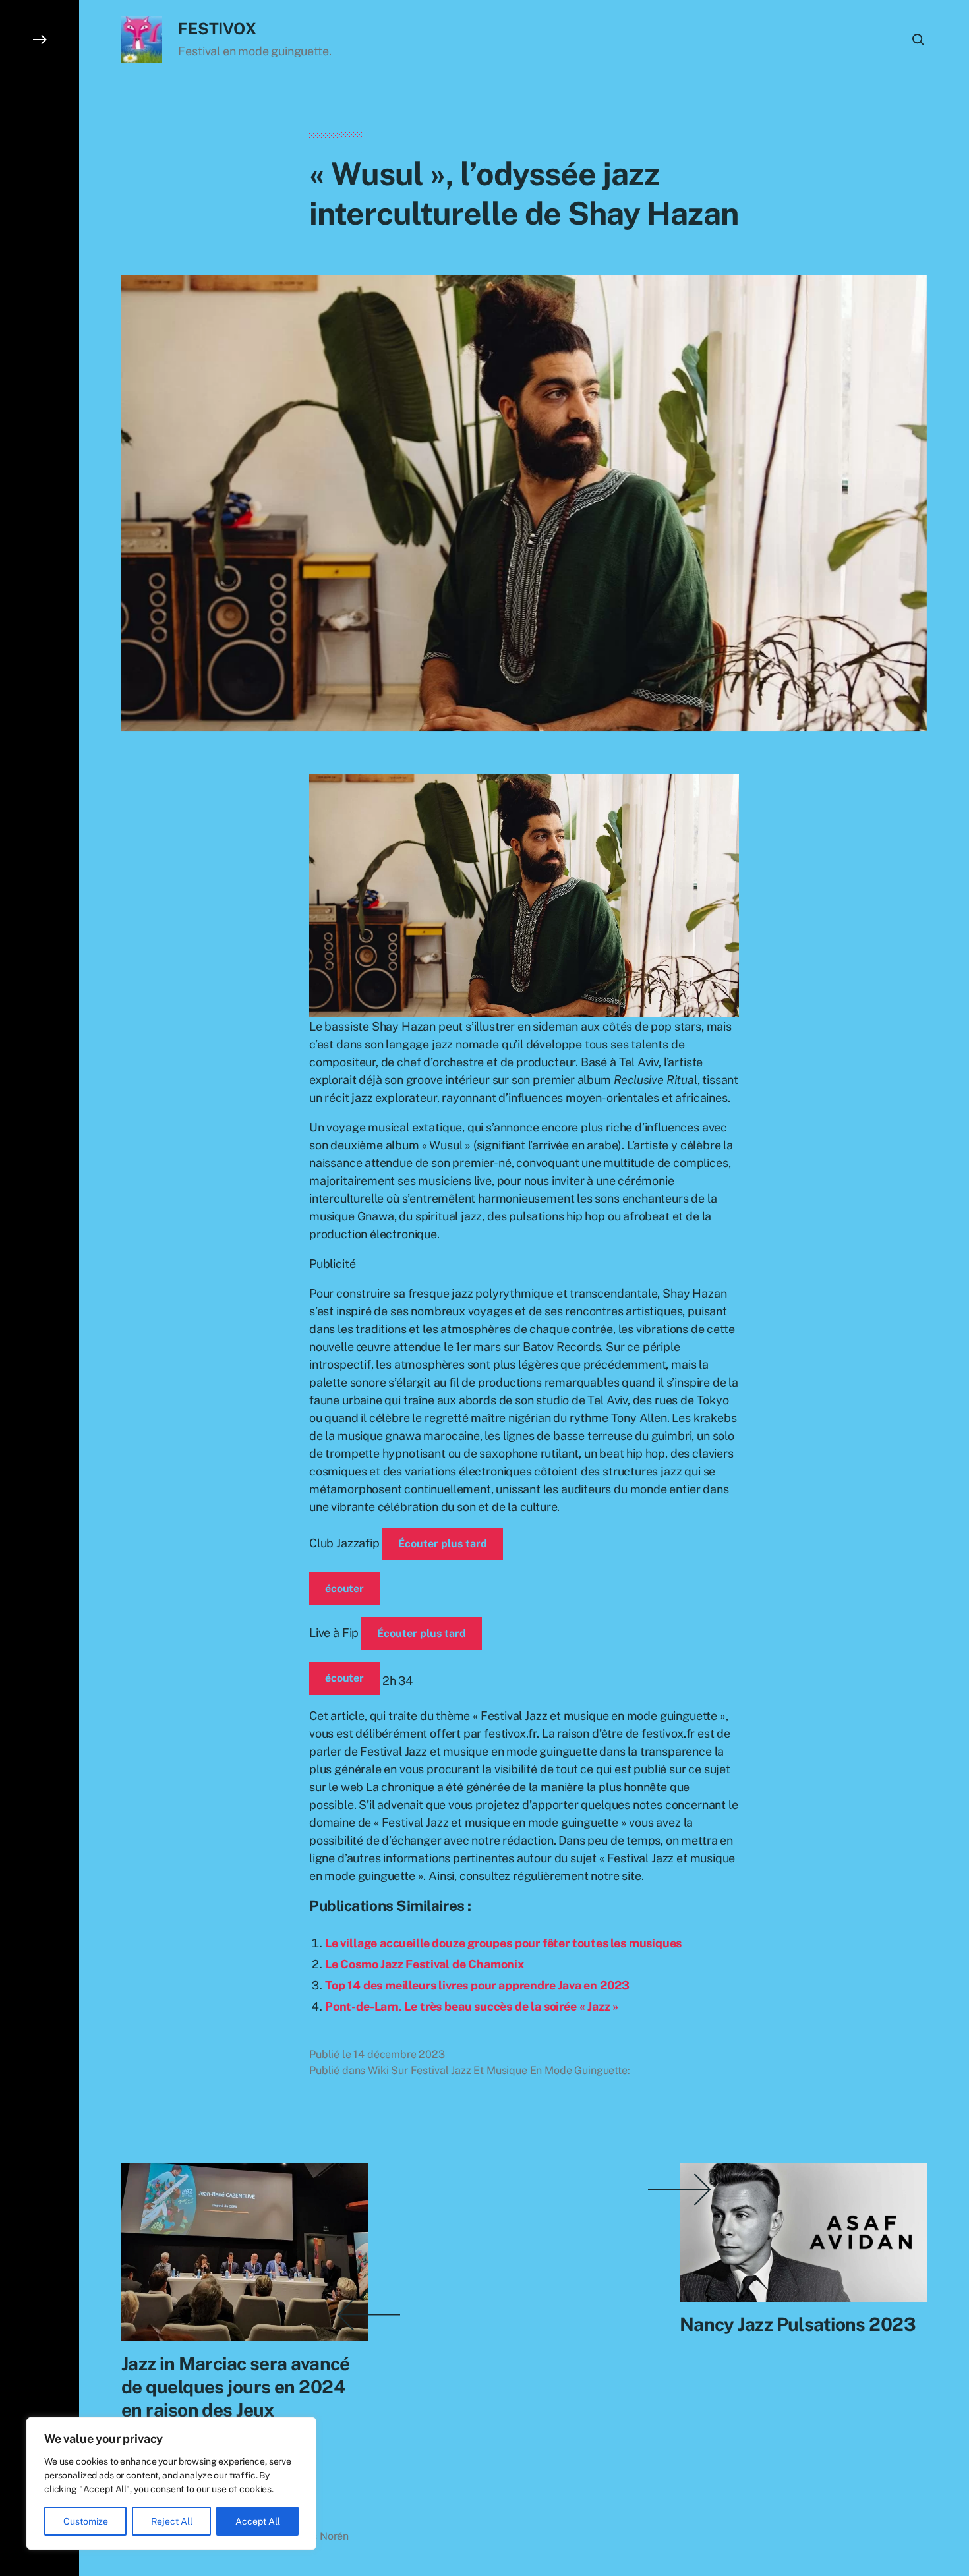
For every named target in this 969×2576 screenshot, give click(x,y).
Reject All (172, 2521)
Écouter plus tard (443, 1544)
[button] (40, 1288)
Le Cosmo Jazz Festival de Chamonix (425, 1964)
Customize (86, 2521)
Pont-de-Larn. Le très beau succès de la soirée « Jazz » (472, 2006)
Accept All (258, 2521)
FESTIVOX (217, 28)
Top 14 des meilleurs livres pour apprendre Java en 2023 (477, 1985)
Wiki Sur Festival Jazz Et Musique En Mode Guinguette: (499, 2070)
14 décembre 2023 (399, 2054)
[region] (171, 2483)
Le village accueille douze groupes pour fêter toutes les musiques (503, 1943)
